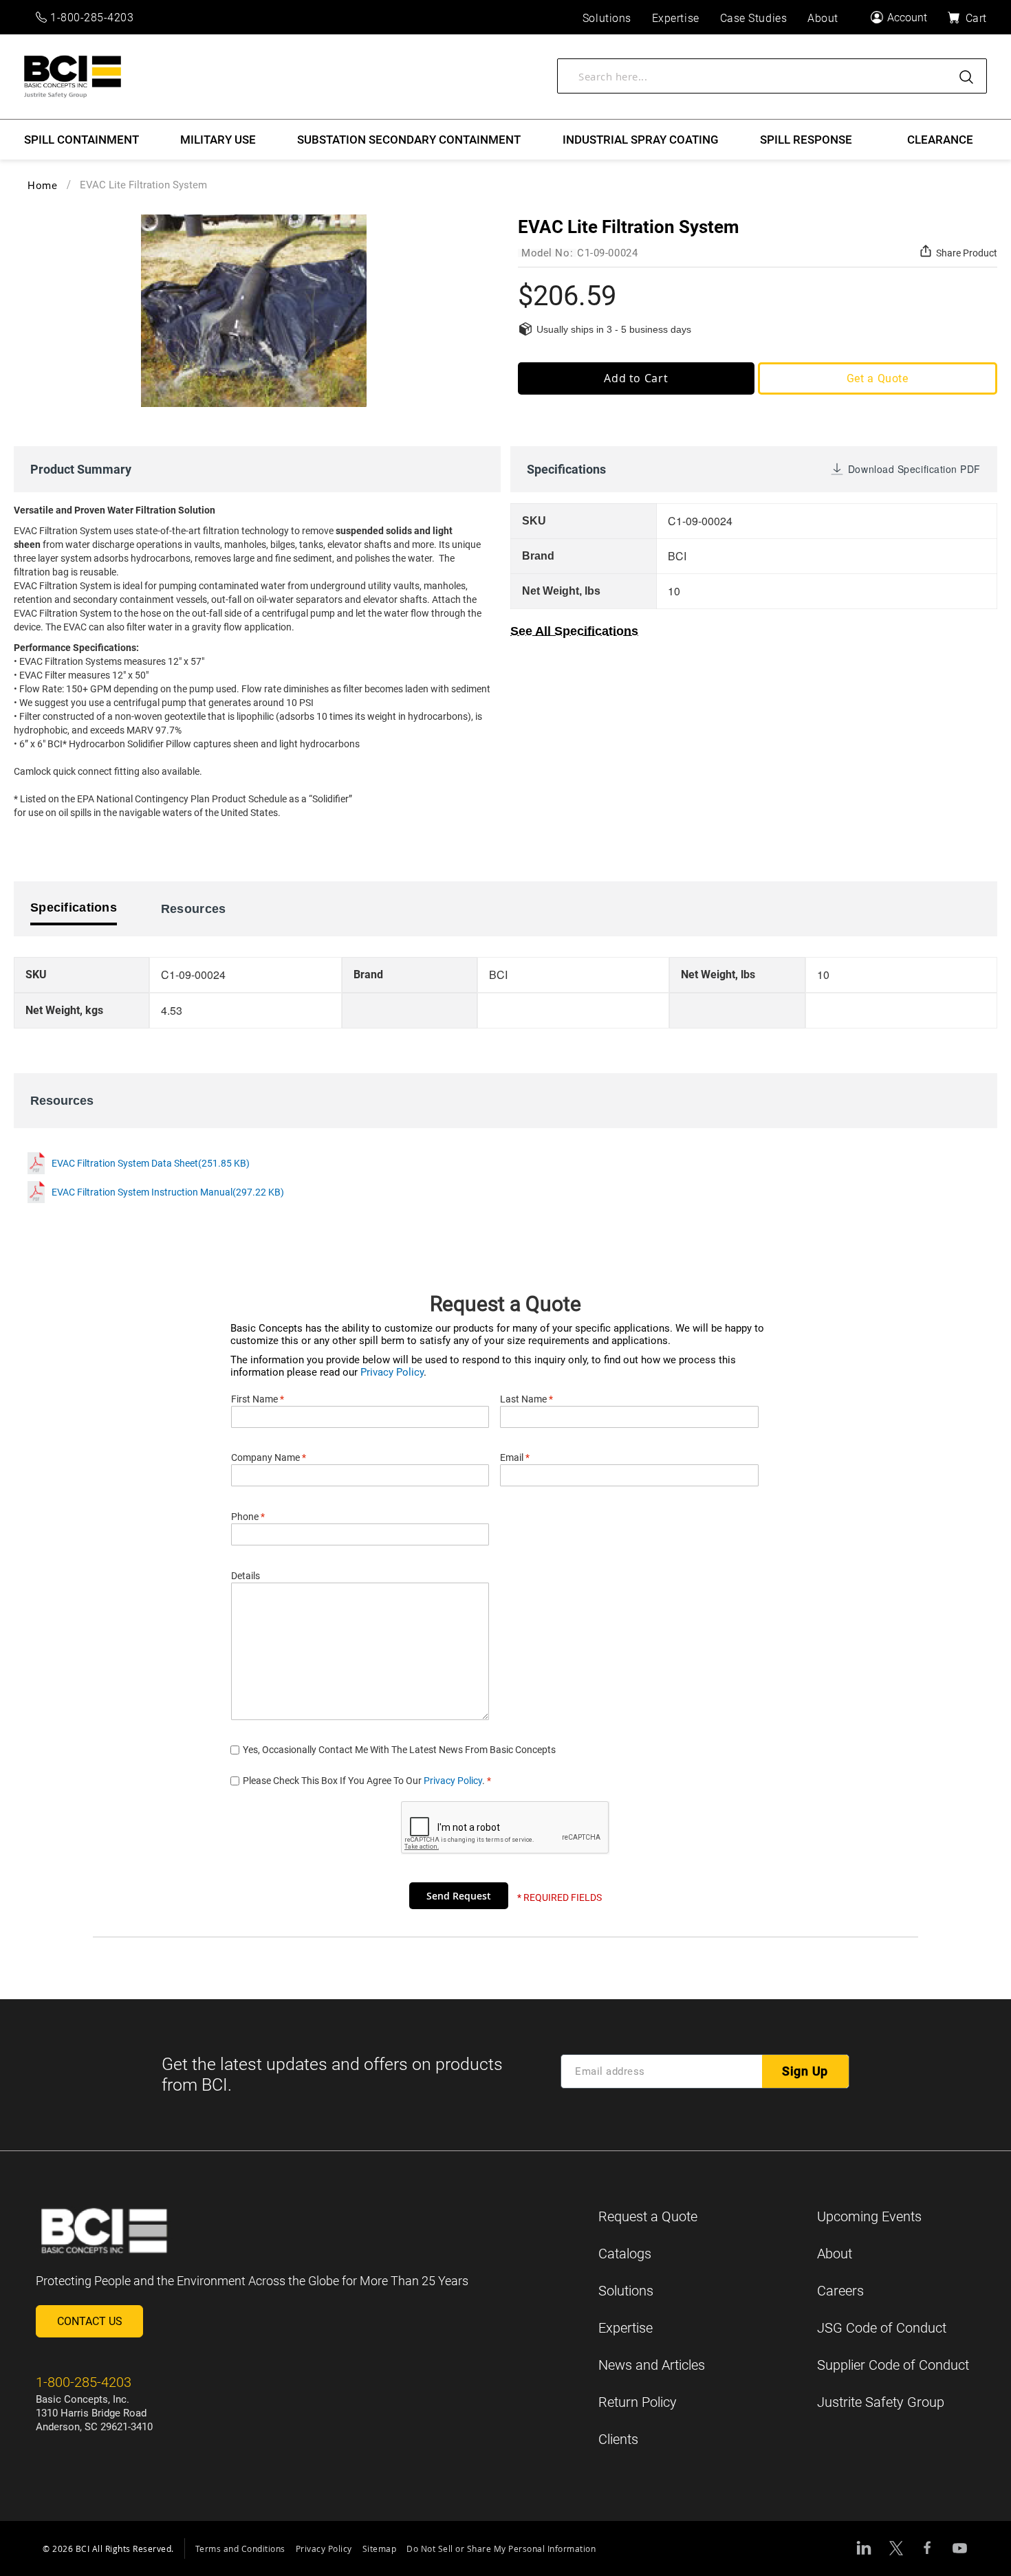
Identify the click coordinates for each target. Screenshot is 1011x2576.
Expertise (626, 2328)
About (835, 2254)
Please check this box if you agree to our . (367, 1781)
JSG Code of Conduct (882, 2328)
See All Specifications (574, 631)
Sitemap (380, 2549)
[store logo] (73, 77)
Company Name (269, 1457)
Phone (248, 1517)
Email (515, 1457)
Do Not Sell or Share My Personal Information (501, 2549)
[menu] (505, 140)
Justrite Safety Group (881, 2402)
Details (246, 1576)
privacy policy (453, 1781)
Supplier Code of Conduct (893, 2365)
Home (42, 186)
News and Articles (652, 2365)
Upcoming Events (869, 2216)
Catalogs (625, 2254)
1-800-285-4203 (92, 18)
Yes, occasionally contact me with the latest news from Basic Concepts (399, 1750)
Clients (618, 2439)
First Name (258, 1399)
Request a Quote (648, 2216)
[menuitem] (81, 140)
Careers (840, 2291)
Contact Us (90, 2321)
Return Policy (638, 2402)
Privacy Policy (392, 1372)
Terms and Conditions (240, 2549)
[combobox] (772, 76)
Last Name (526, 1399)
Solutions (626, 2291)
